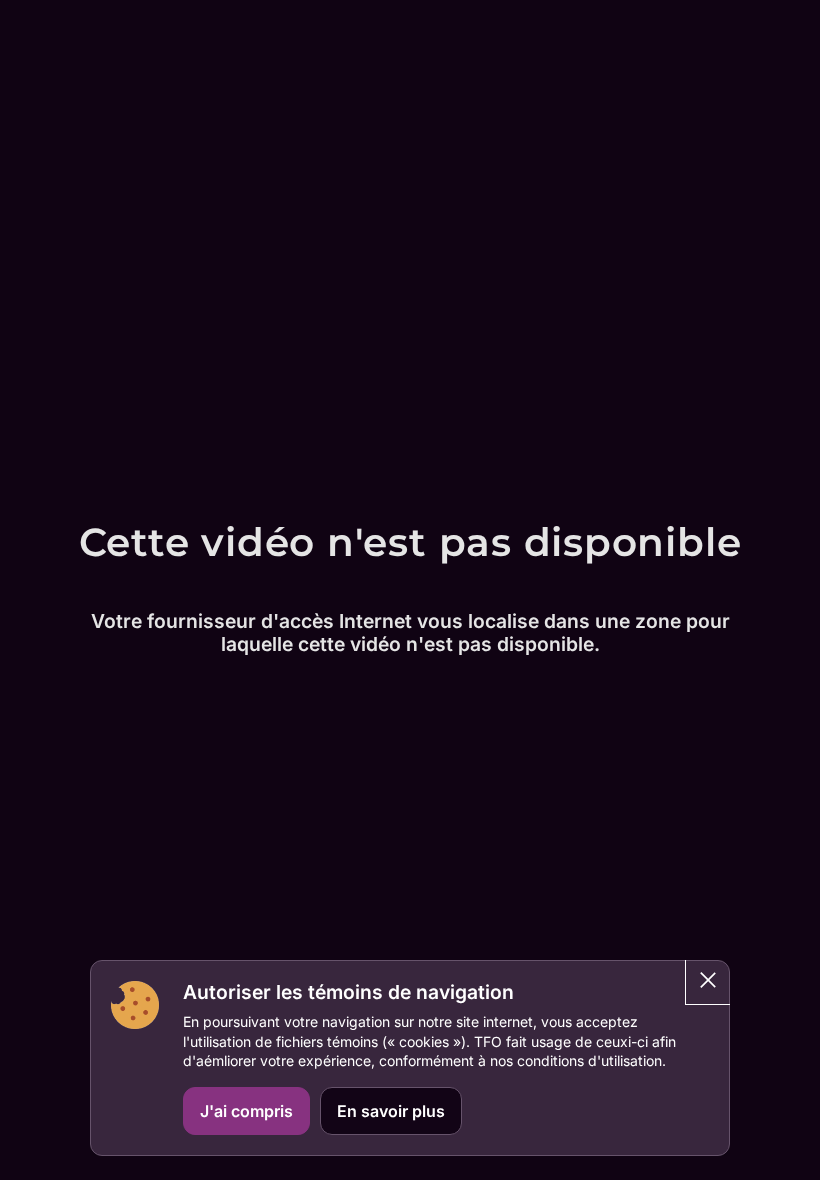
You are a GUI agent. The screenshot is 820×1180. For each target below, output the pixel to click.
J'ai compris (246, 1111)
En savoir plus (391, 1111)
